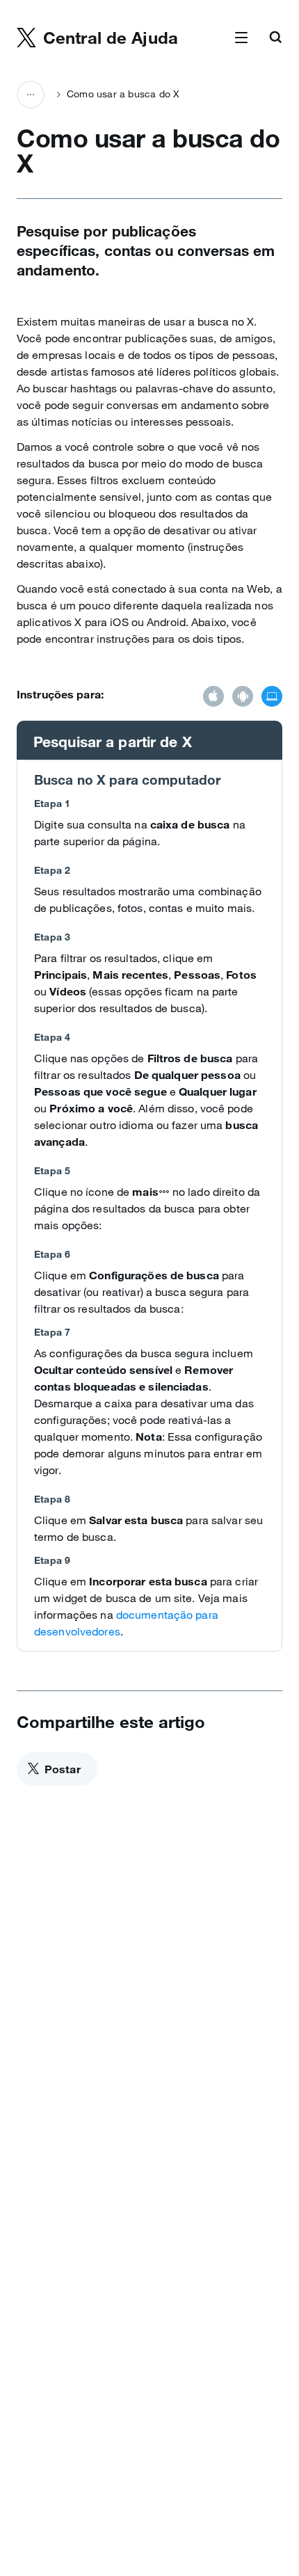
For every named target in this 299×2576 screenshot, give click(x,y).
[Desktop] (272, 698)
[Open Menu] (241, 38)
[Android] (243, 698)
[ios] (213, 698)
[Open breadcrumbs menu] (31, 95)
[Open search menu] (275, 38)
